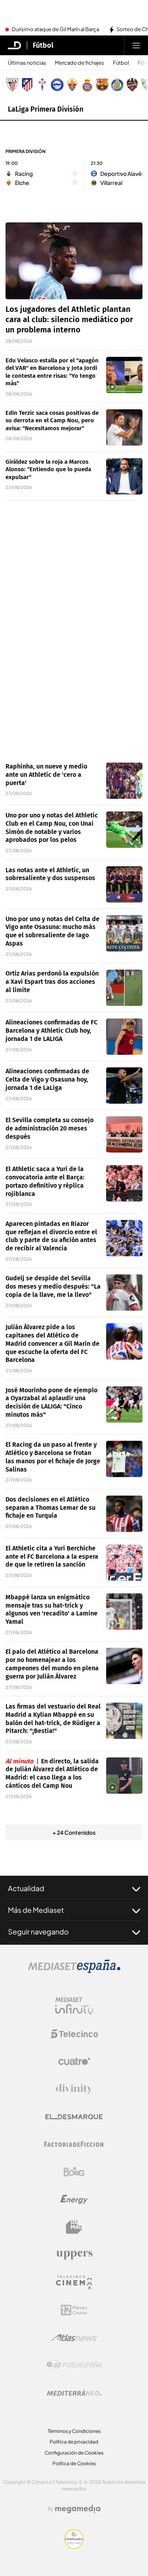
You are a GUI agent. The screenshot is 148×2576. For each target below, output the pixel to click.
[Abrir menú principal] (136, 45)
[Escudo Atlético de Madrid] (27, 85)
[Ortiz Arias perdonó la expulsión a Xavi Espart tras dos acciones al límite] (124, 988)
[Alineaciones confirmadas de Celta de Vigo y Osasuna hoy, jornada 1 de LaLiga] (124, 1086)
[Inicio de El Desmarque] (15, 45)
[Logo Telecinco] (74, 2034)
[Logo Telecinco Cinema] (74, 2282)
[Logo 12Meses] (74, 2310)
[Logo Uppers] (74, 2255)
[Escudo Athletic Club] (12, 85)
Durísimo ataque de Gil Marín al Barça (55, 30)
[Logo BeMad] (74, 2227)
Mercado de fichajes (80, 63)
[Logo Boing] (74, 2172)
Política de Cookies (74, 2463)
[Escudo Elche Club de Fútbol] (72, 85)
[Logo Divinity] (74, 2089)
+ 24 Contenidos (74, 1832)
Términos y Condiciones (74, 2431)
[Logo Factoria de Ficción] (74, 2144)
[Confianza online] (74, 2546)
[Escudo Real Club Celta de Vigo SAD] (42, 85)
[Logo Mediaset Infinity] (74, 2006)
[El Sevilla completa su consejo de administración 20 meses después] (124, 1134)
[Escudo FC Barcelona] (102, 85)
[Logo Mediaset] (74, 1971)
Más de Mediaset (36, 1910)
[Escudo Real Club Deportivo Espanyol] (87, 85)
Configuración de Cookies (74, 2453)
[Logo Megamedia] (78, 2509)
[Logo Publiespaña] (74, 2365)
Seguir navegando (38, 1932)
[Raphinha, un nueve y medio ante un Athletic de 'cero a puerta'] (124, 781)
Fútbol (43, 45)
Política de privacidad (74, 2442)
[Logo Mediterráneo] (74, 2393)
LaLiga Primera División (46, 109)
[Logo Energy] (74, 2199)
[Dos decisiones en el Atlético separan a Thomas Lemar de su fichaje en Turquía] (124, 1514)
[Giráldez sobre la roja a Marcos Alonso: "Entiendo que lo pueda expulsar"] (124, 476)
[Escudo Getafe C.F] (117, 85)
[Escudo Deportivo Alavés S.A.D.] (57, 85)
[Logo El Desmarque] (74, 2117)
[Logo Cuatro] (74, 2061)
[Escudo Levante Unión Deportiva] (132, 85)
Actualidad (26, 1888)
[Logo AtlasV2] (74, 2338)
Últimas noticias (27, 63)
